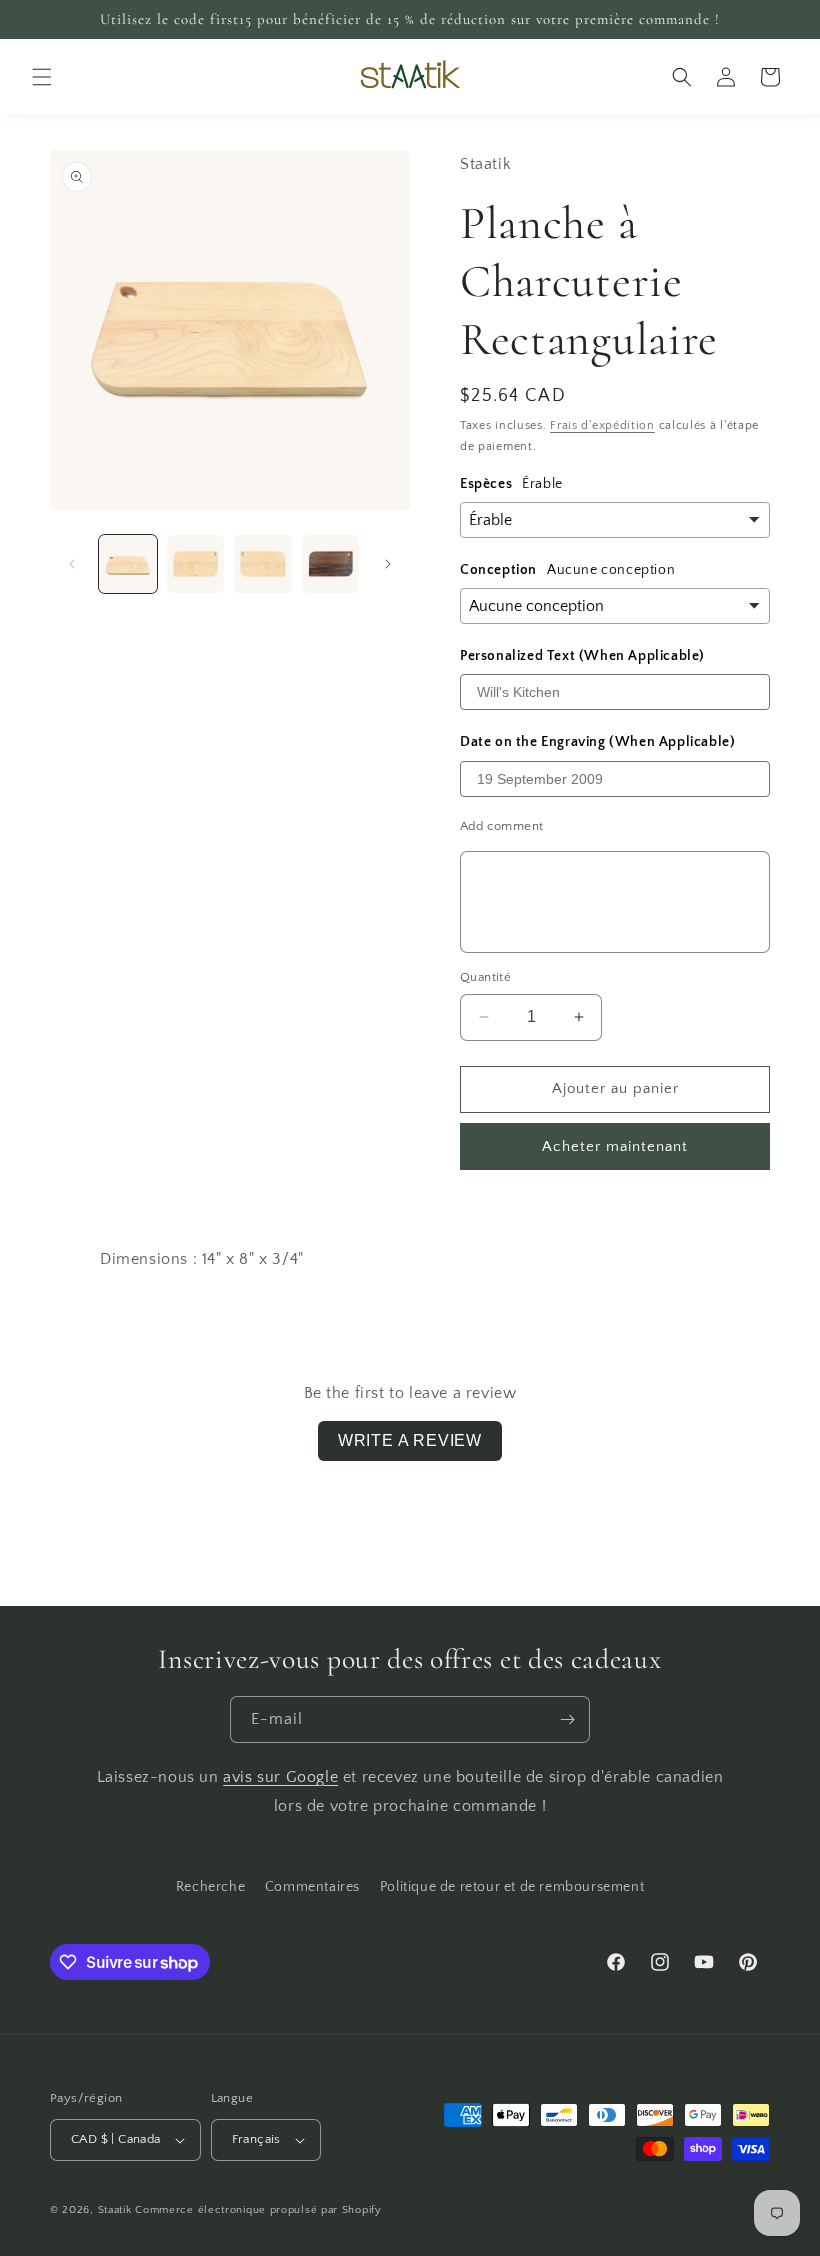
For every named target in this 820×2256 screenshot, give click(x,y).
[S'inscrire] (567, 1719)
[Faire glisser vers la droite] (388, 564)
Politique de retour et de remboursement (512, 1887)
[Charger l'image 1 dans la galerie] (128, 564)
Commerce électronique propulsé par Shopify (258, 2210)
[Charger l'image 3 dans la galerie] (263, 564)
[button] (42, 77)
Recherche (210, 1887)
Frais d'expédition (602, 425)
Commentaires (312, 1887)
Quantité (485, 977)
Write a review (410, 1440)
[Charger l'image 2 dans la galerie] (196, 564)
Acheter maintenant (615, 1146)
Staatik (115, 2210)
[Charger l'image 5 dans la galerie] (331, 564)
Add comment (501, 826)
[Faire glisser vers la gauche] (72, 564)
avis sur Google (280, 1777)
